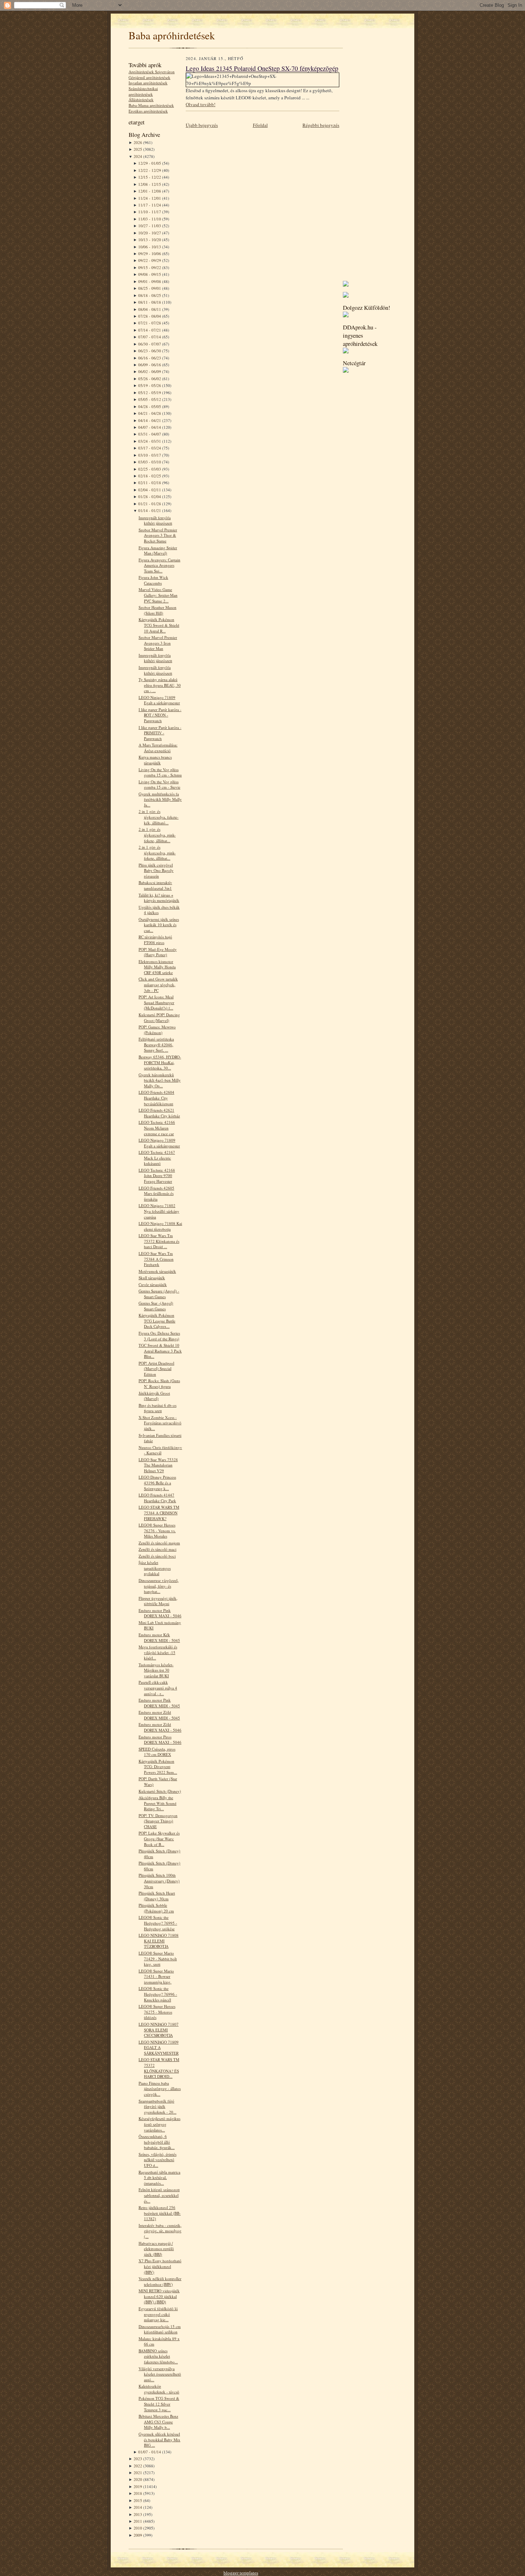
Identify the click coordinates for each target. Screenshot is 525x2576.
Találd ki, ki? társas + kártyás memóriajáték (159, 898)
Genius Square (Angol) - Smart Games (159, 1294)
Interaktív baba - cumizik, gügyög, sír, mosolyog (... (160, 2231)
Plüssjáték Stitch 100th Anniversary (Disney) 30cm (159, 1881)
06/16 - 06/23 (150, 358)
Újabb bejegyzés (202, 125)
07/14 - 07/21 (150, 330)
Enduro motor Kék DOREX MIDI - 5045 (159, 1637)
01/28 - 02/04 (150, 497)
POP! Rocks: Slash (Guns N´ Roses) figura (159, 1383)
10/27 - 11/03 (150, 226)
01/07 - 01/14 (150, 2452)
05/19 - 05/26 (150, 385)
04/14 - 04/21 (150, 420)
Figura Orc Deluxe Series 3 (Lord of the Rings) (159, 1336)
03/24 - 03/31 (150, 441)
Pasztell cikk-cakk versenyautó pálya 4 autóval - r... (158, 1688)
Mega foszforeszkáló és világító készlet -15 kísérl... (158, 1652)
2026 (138, 142)
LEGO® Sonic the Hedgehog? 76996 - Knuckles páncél (158, 1994)
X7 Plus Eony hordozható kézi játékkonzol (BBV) (160, 2266)
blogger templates (241, 2573)
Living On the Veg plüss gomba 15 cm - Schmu (160, 772)
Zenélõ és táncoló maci (157, 1549)
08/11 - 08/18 (150, 302)
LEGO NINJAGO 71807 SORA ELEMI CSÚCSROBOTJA (159, 2030)
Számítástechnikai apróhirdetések (143, 91)
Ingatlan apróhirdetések (148, 83)
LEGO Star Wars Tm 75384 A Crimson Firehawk (156, 1259)
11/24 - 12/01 (150, 198)
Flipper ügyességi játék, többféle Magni (158, 1601)
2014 (138, 2507)
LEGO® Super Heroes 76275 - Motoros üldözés (157, 2012)
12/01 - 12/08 (150, 191)
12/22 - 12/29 (150, 170)
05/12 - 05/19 (150, 393)
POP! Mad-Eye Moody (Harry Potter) (158, 952)
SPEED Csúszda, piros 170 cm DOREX (157, 1752)
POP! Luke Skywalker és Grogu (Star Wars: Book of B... (159, 1838)
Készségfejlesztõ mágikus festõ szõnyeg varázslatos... (159, 2124)
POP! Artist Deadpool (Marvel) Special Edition (156, 1369)
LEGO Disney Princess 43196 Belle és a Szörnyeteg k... (157, 1483)
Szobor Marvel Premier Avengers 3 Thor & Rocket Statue (158, 535)
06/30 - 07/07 (150, 344)
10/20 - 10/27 (150, 233)
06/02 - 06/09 (150, 371)
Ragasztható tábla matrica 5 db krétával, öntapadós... (159, 2178)
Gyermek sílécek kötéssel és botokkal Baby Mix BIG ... (159, 2439)
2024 (138, 156)
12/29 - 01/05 (150, 163)
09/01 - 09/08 (150, 281)
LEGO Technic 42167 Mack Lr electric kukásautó (157, 1158)
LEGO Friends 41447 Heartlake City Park (157, 1498)
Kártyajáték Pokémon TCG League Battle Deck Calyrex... (157, 1321)
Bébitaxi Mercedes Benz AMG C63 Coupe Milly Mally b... (158, 2422)
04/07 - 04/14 (150, 427)
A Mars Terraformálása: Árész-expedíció (158, 748)
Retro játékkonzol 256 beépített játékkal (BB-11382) (160, 2213)
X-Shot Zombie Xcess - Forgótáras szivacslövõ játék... (160, 1423)
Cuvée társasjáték (153, 1284)
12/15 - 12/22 (150, 177)
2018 (138, 2493)
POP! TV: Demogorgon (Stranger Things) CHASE (158, 1821)
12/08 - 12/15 (150, 184)
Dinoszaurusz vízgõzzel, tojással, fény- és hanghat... (159, 1586)
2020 (138, 2479)
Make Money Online (282, 2573)
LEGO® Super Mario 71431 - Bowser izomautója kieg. (156, 1976)
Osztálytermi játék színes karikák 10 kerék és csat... (159, 925)
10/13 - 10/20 (150, 240)
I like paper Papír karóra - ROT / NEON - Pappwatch (160, 715)
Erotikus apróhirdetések (148, 111)
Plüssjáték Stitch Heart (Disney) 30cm (157, 1896)
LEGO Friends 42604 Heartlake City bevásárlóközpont (156, 1098)
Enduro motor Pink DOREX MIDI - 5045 (159, 1703)
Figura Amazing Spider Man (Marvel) (158, 550)
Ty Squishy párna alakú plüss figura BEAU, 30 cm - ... (160, 685)
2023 (138, 2459)
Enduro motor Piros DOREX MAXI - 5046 (160, 1740)
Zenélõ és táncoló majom (159, 1543)
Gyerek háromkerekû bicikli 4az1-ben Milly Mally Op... (160, 1080)
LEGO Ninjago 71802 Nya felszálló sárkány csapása (159, 1211)
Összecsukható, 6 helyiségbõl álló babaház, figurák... (157, 2142)
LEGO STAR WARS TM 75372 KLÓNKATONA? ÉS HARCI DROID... (159, 2068)
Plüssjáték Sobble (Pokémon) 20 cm (156, 1908)
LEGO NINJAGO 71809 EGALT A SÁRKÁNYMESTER (159, 2048)
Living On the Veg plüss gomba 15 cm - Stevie (159, 785)
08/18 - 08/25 (150, 295)
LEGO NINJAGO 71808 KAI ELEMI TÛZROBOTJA (159, 1941)
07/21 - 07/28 (150, 323)
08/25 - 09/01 (150, 288)
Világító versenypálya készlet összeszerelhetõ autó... (160, 2374)
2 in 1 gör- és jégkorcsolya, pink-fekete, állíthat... (157, 835)
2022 (138, 2466)
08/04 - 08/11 (150, 309)
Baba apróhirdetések (172, 35)
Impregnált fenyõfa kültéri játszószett (155, 520)
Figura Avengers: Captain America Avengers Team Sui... (159, 565)
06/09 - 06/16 (150, 365)
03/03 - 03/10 (150, 462)
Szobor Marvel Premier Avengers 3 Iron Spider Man (158, 643)
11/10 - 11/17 (150, 212)
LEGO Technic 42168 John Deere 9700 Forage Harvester (157, 1176)
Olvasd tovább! (201, 104)
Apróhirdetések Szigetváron (152, 72)
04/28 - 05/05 (150, 406)
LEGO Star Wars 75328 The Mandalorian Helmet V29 (158, 1465)
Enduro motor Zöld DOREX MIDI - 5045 (159, 1715)
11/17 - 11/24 (150, 205)
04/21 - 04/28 (150, 413)
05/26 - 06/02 (150, 379)
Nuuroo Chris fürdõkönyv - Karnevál (160, 1450)
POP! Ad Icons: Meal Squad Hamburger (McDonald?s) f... (156, 1002)
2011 (138, 2521)
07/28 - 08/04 (150, 316)
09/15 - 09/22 (150, 267)
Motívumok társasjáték (157, 1271)
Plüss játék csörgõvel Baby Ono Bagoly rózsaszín (156, 870)
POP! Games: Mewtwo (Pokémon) (157, 1030)
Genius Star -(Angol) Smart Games (156, 1306)
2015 (138, 2500)
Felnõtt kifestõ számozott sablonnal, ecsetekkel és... (159, 2195)
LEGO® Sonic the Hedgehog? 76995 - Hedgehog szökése (158, 1923)
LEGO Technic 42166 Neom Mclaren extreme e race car (157, 1128)
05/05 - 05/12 (150, 399)
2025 (138, 149)
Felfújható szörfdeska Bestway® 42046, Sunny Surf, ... (156, 1044)
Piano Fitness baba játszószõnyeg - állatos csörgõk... (160, 2089)
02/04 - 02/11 (150, 490)
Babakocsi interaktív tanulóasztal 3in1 (155, 885)
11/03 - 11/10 (150, 219)
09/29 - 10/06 (150, 254)
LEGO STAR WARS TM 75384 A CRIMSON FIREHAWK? (159, 1513)
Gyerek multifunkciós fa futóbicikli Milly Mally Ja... (160, 799)
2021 (138, 2473)
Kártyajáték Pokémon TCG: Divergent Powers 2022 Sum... (158, 1767)
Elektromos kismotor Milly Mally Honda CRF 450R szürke (157, 967)
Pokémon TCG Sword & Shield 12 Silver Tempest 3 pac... (159, 2404)
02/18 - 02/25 (150, 476)
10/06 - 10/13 (150, 247)
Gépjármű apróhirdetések (149, 77)
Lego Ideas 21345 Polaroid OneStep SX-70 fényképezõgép (262, 68)
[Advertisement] (364, 168)
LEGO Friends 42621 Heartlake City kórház (159, 1113)
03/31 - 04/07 (150, 434)
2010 (138, 2528)
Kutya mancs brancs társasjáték (155, 760)
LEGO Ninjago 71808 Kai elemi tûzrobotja (160, 1226)
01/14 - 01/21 (150, 510)
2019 (138, 2486)
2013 (138, 2514)
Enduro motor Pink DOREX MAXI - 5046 (160, 1613)
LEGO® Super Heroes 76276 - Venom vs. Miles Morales (157, 1530)
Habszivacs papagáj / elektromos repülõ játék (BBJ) (156, 2249)
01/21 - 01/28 (150, 504)
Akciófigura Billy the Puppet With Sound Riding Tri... (157, 1803)
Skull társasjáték (152, 1278)
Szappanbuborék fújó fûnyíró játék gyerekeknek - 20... (157, 2106)
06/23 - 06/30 (150, 351)
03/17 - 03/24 (150, 448)
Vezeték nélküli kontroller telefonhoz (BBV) (160, 2281)
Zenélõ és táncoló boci (157, 1556)
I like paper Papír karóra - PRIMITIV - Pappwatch (160, 733)
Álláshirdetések (141, 100)
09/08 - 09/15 (150, 274)
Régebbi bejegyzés (321, 125)
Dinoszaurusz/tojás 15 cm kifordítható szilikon (160, 2329)
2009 (138, 2535)
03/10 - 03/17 (150, 455)
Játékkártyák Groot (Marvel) (154, 1396)
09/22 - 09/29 (150, 260)
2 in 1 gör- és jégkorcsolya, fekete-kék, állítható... (159, 817)
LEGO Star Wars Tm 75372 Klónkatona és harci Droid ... (159, 1241)
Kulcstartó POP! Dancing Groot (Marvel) (159, 1018)
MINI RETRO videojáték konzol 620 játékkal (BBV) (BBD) (159, 2296)
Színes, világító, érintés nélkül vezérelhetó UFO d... (157, 2160)
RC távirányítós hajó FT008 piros (155, 940)
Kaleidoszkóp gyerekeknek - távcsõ (159, 2389)
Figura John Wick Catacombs (153, 580)
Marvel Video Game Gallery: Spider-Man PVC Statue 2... (158, 595)
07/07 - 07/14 (150, 337)
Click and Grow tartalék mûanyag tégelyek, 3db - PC (158, 984)
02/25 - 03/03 (150, 469)
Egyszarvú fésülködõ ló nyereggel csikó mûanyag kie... (158, 2314)
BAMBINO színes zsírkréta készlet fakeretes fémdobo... (158, 2356)
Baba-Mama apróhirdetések (151, 105)
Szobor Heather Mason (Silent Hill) (157, 610)
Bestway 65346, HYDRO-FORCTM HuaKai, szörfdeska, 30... (160, 1062)
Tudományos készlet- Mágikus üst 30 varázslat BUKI (156, 1670)
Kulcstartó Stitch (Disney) (160, 1791)
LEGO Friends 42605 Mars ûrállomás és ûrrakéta (156, 1193)
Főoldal (260, 125)
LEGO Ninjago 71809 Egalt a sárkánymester (159, 700)
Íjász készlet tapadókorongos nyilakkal (155, 1568)
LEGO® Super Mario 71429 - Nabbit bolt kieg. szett (158, 1959)
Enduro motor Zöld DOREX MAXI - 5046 (160, 1727)
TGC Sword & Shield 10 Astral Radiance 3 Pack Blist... (160, 1351)
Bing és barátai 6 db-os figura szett (157, 1408)
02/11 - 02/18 (150, 483)
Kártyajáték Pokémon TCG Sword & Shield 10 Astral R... (159, 625)
